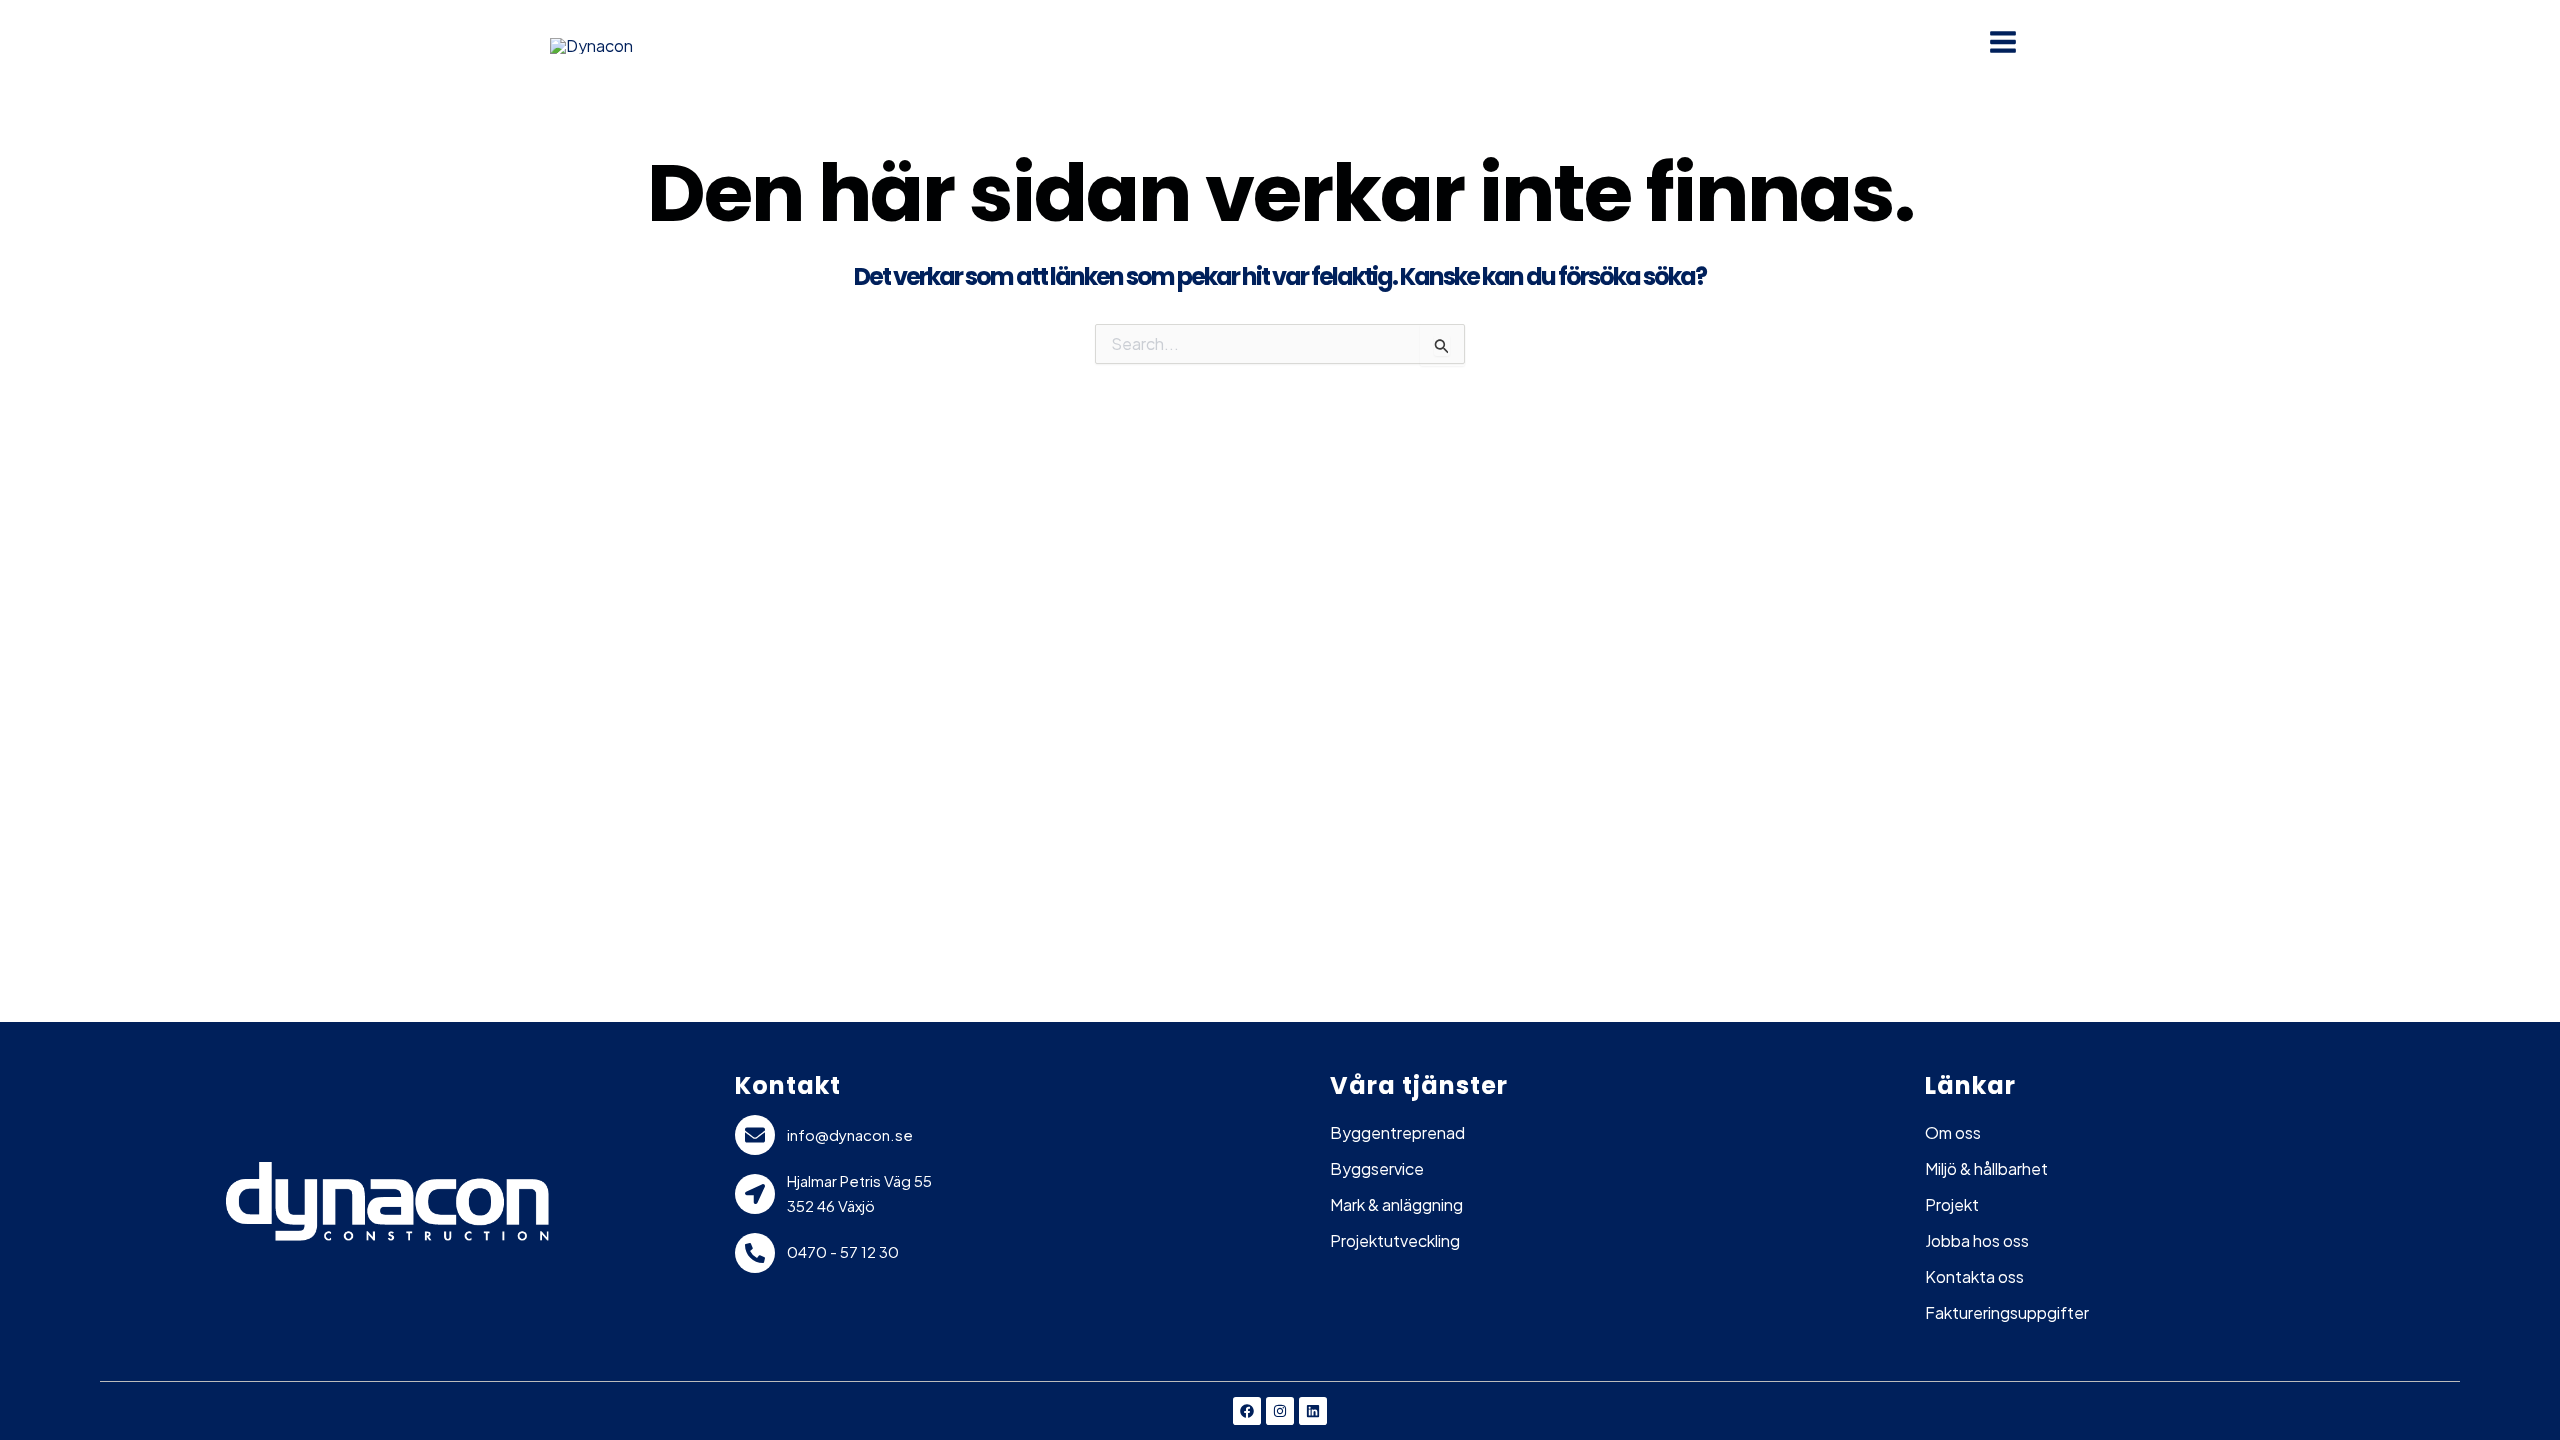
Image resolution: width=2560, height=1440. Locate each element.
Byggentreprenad (1397, 1132)
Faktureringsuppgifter (2007, 1312)
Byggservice (1377, 1168)
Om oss (1953, 1132)
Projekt (1952, 1204)
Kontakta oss (1974, 1276)
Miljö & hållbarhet (1986, 1168)
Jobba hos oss (1977, 1240)
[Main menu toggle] (2003, 42)
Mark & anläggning (1396, 1204)
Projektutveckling (1395, 1240)
